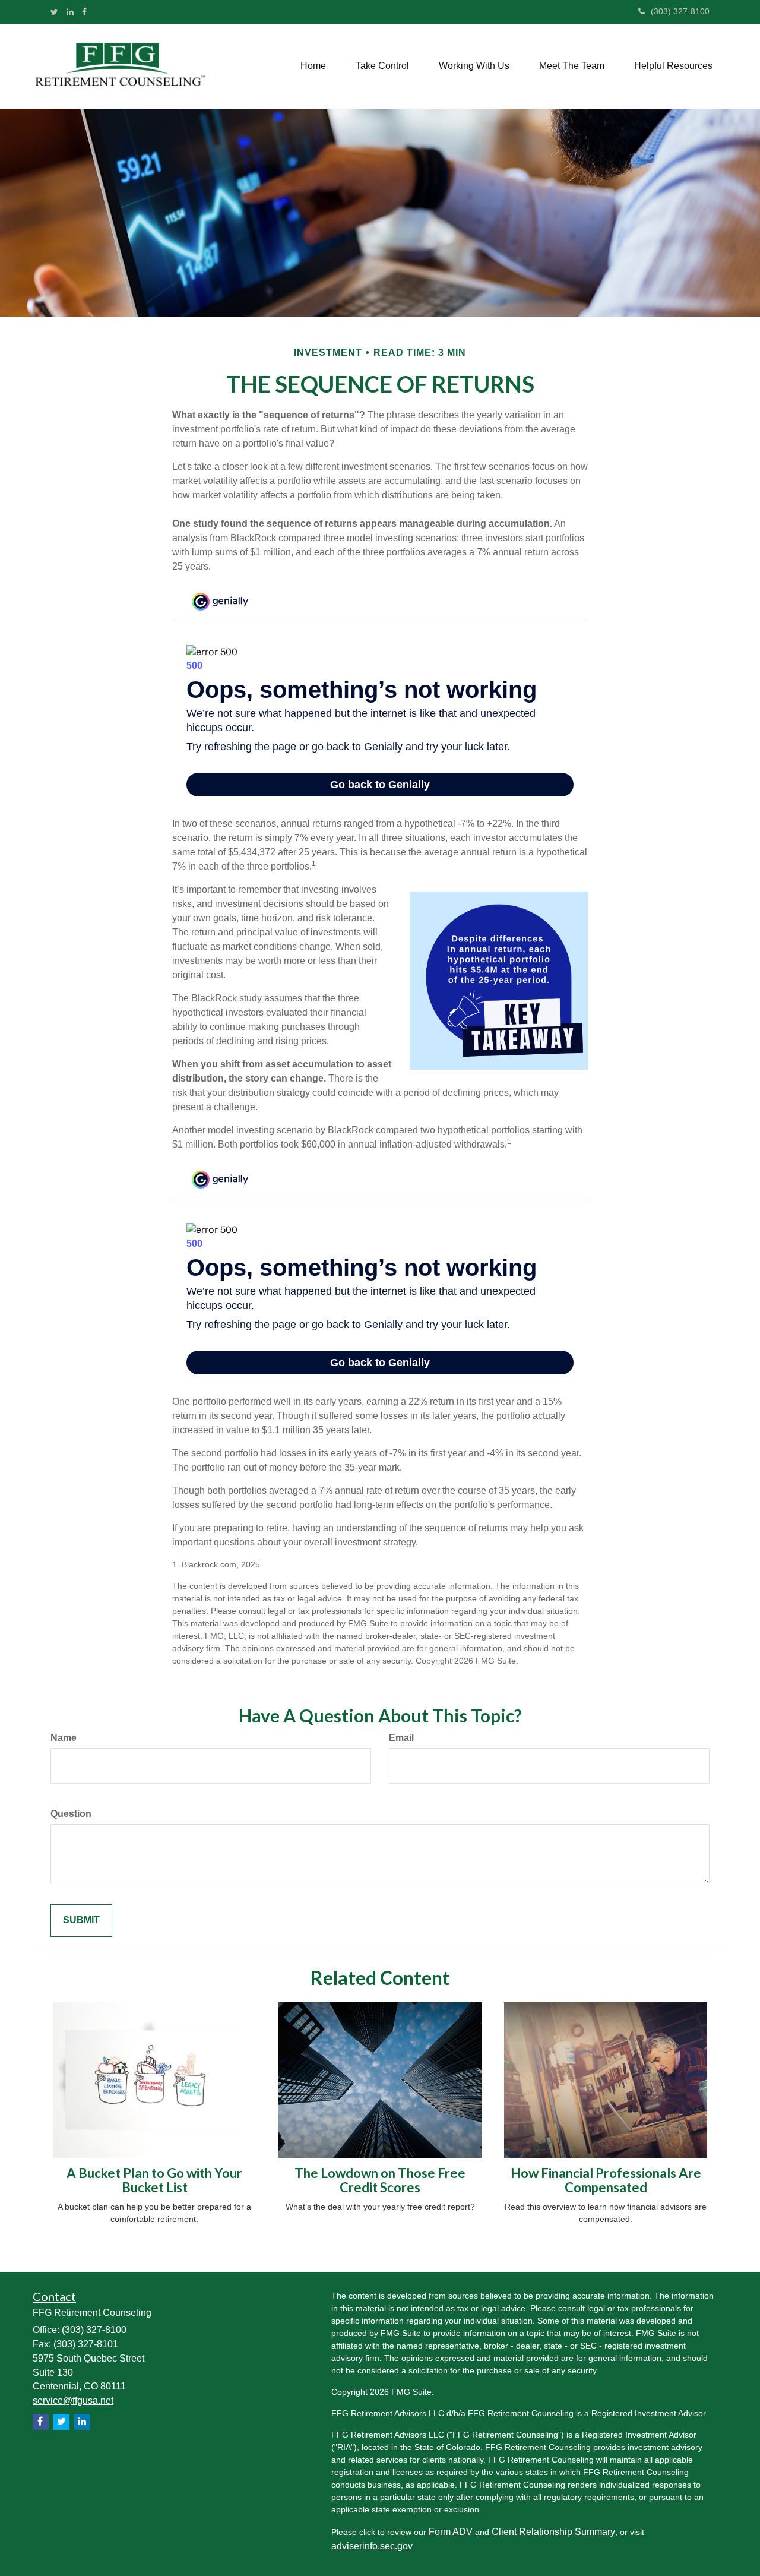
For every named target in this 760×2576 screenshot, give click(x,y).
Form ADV (451, 2532)
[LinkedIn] (70, 12)
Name (64, 1738)
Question (71, 1814)
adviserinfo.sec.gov (372, 2546)
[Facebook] (84, 12)
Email (401, 1738)
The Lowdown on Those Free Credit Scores (380, 2180)
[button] (382, 66)
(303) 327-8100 (680, 11)
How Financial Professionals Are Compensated (606, 2180)
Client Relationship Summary (553, 2532)
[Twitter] (54, 12)
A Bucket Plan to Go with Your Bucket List (154, 2180)
